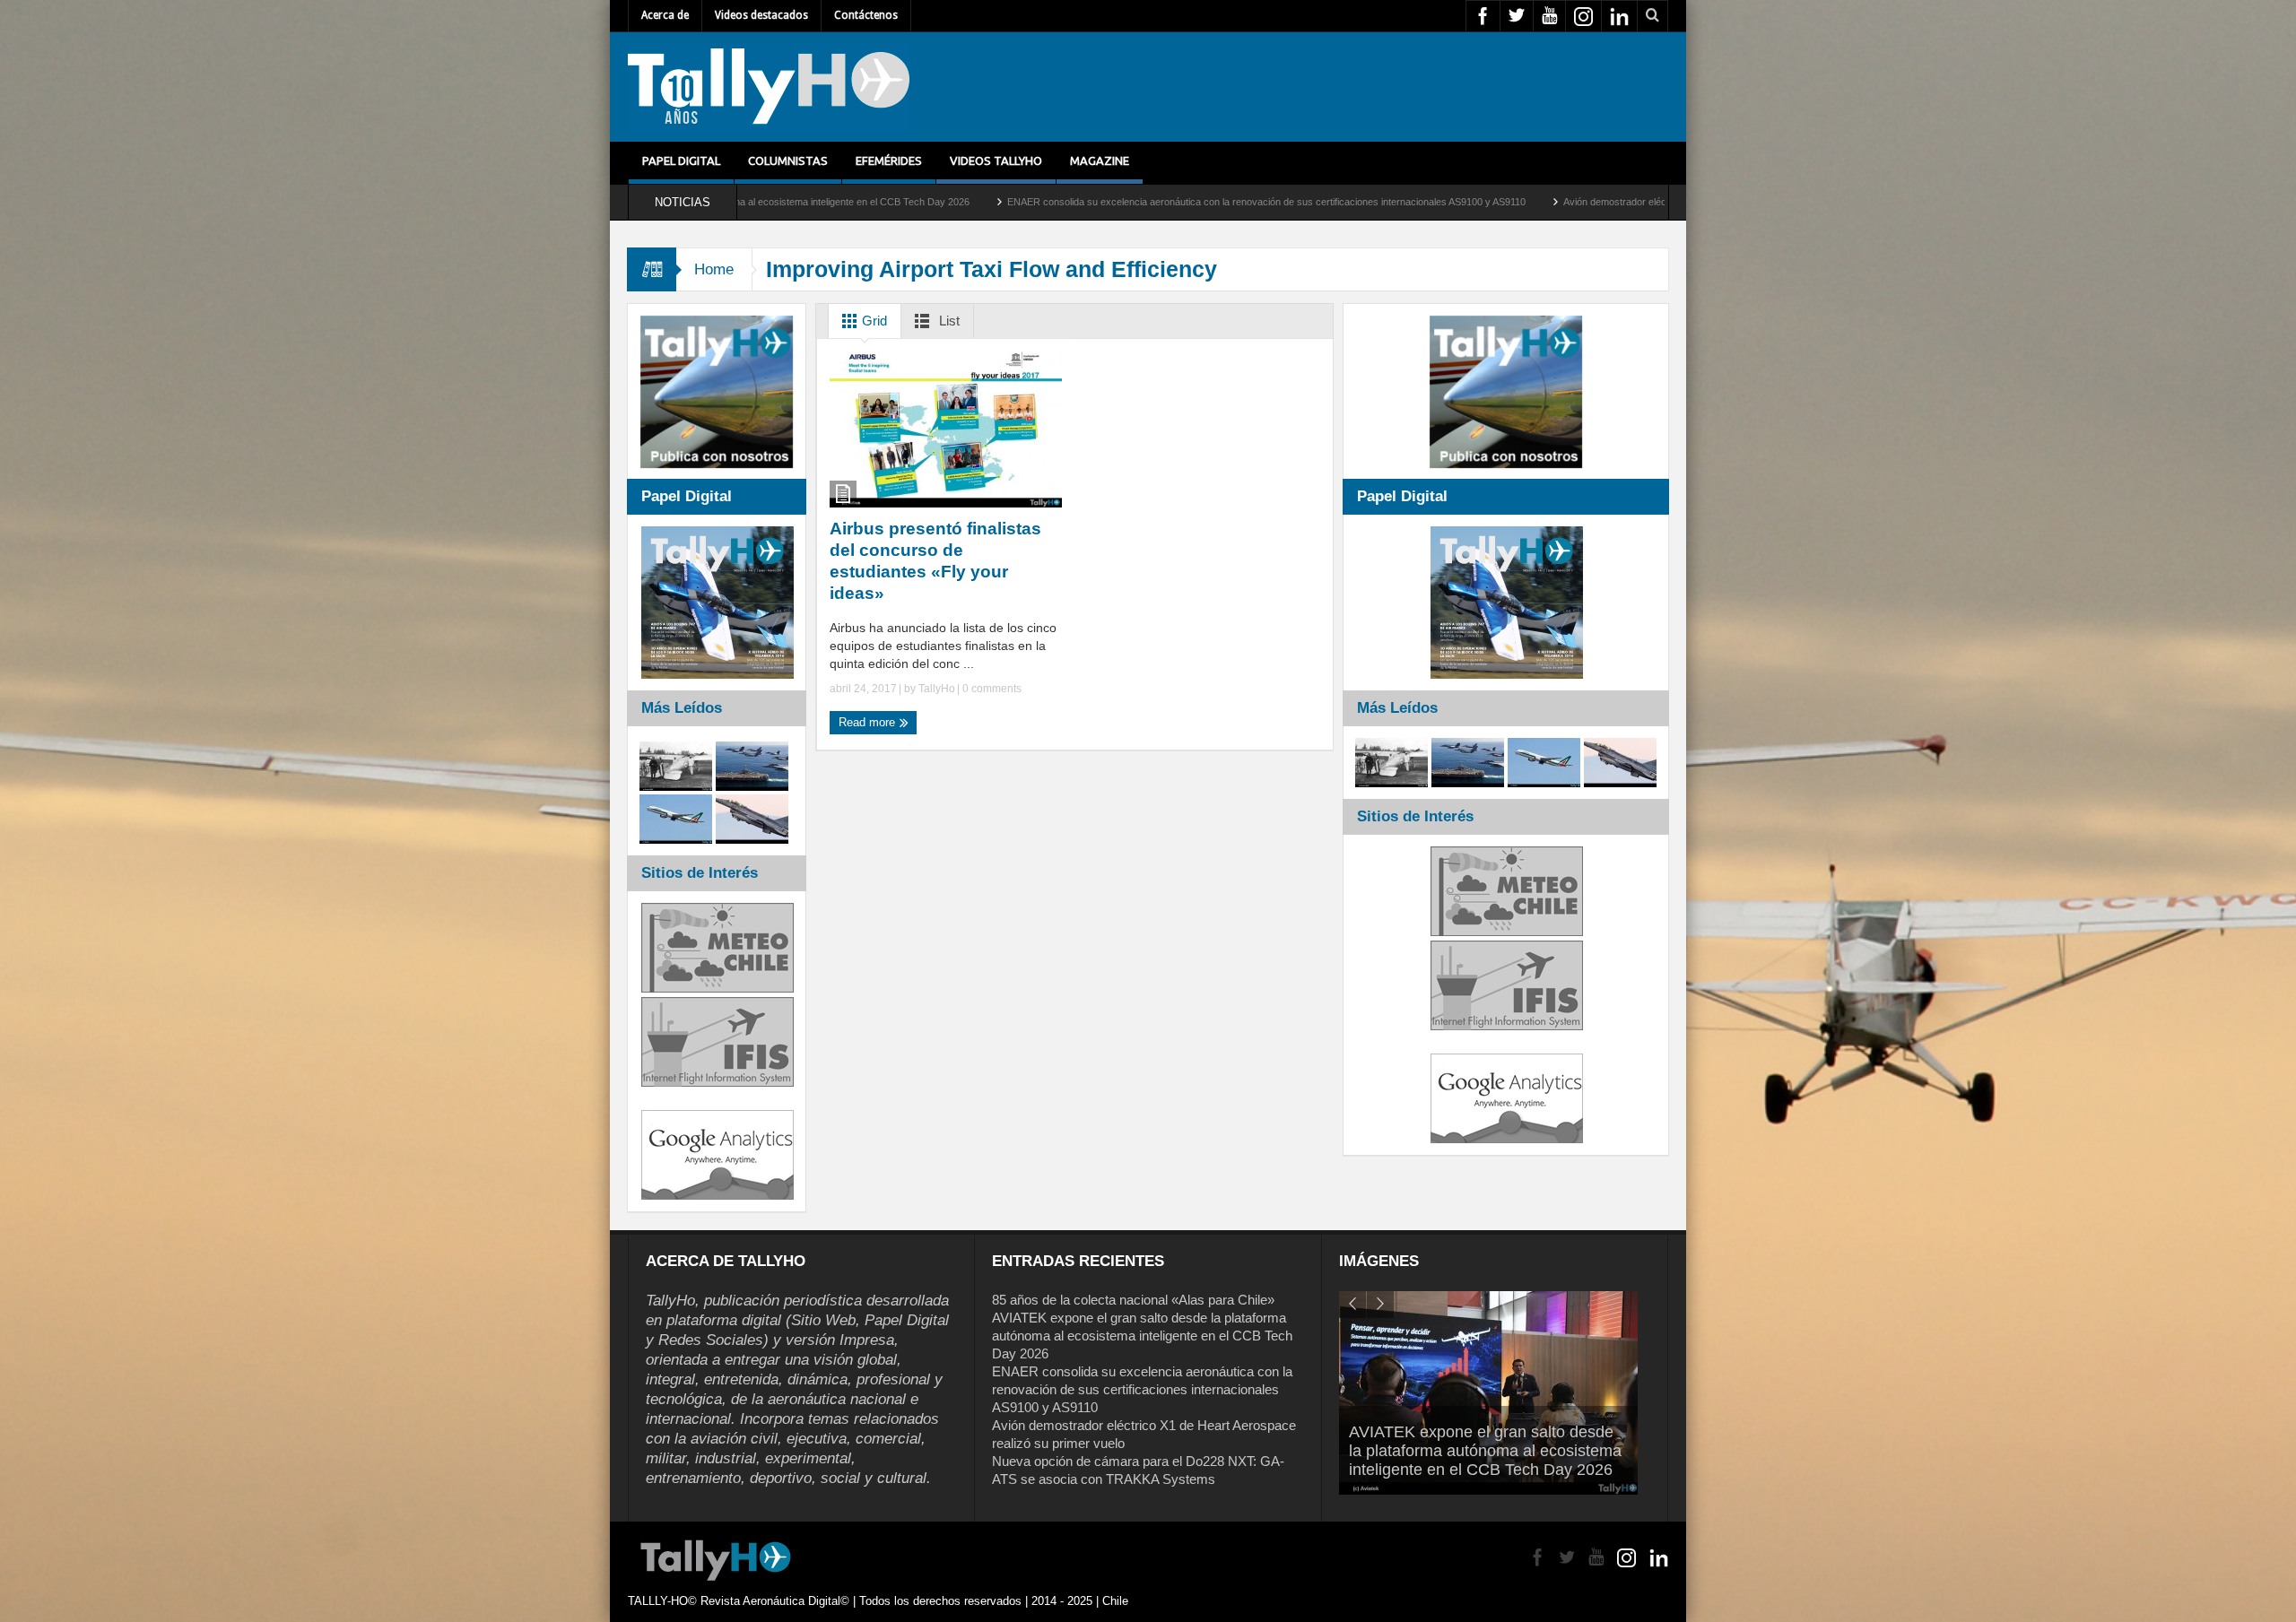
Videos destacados (761, 15)
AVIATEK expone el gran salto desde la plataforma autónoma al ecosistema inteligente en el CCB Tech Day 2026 (1142, 1336)
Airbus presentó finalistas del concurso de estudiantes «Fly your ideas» (935, 561)
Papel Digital (681, 160)
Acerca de (665, 15)
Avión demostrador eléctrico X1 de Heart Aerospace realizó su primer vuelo (1504, 202)
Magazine (1100, 160)
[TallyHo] (769, 87)
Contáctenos (866, 15)
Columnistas (788, 160)
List (948, 321)
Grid (873, 321)
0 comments (991, 689)
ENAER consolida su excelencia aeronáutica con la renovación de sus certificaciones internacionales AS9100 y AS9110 (1043, 202)
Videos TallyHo (996, 160)
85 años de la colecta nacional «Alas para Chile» (1133, 1300)
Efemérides (889, 160)
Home (714, 269)
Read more (869, 722)
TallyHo (937, 689)
